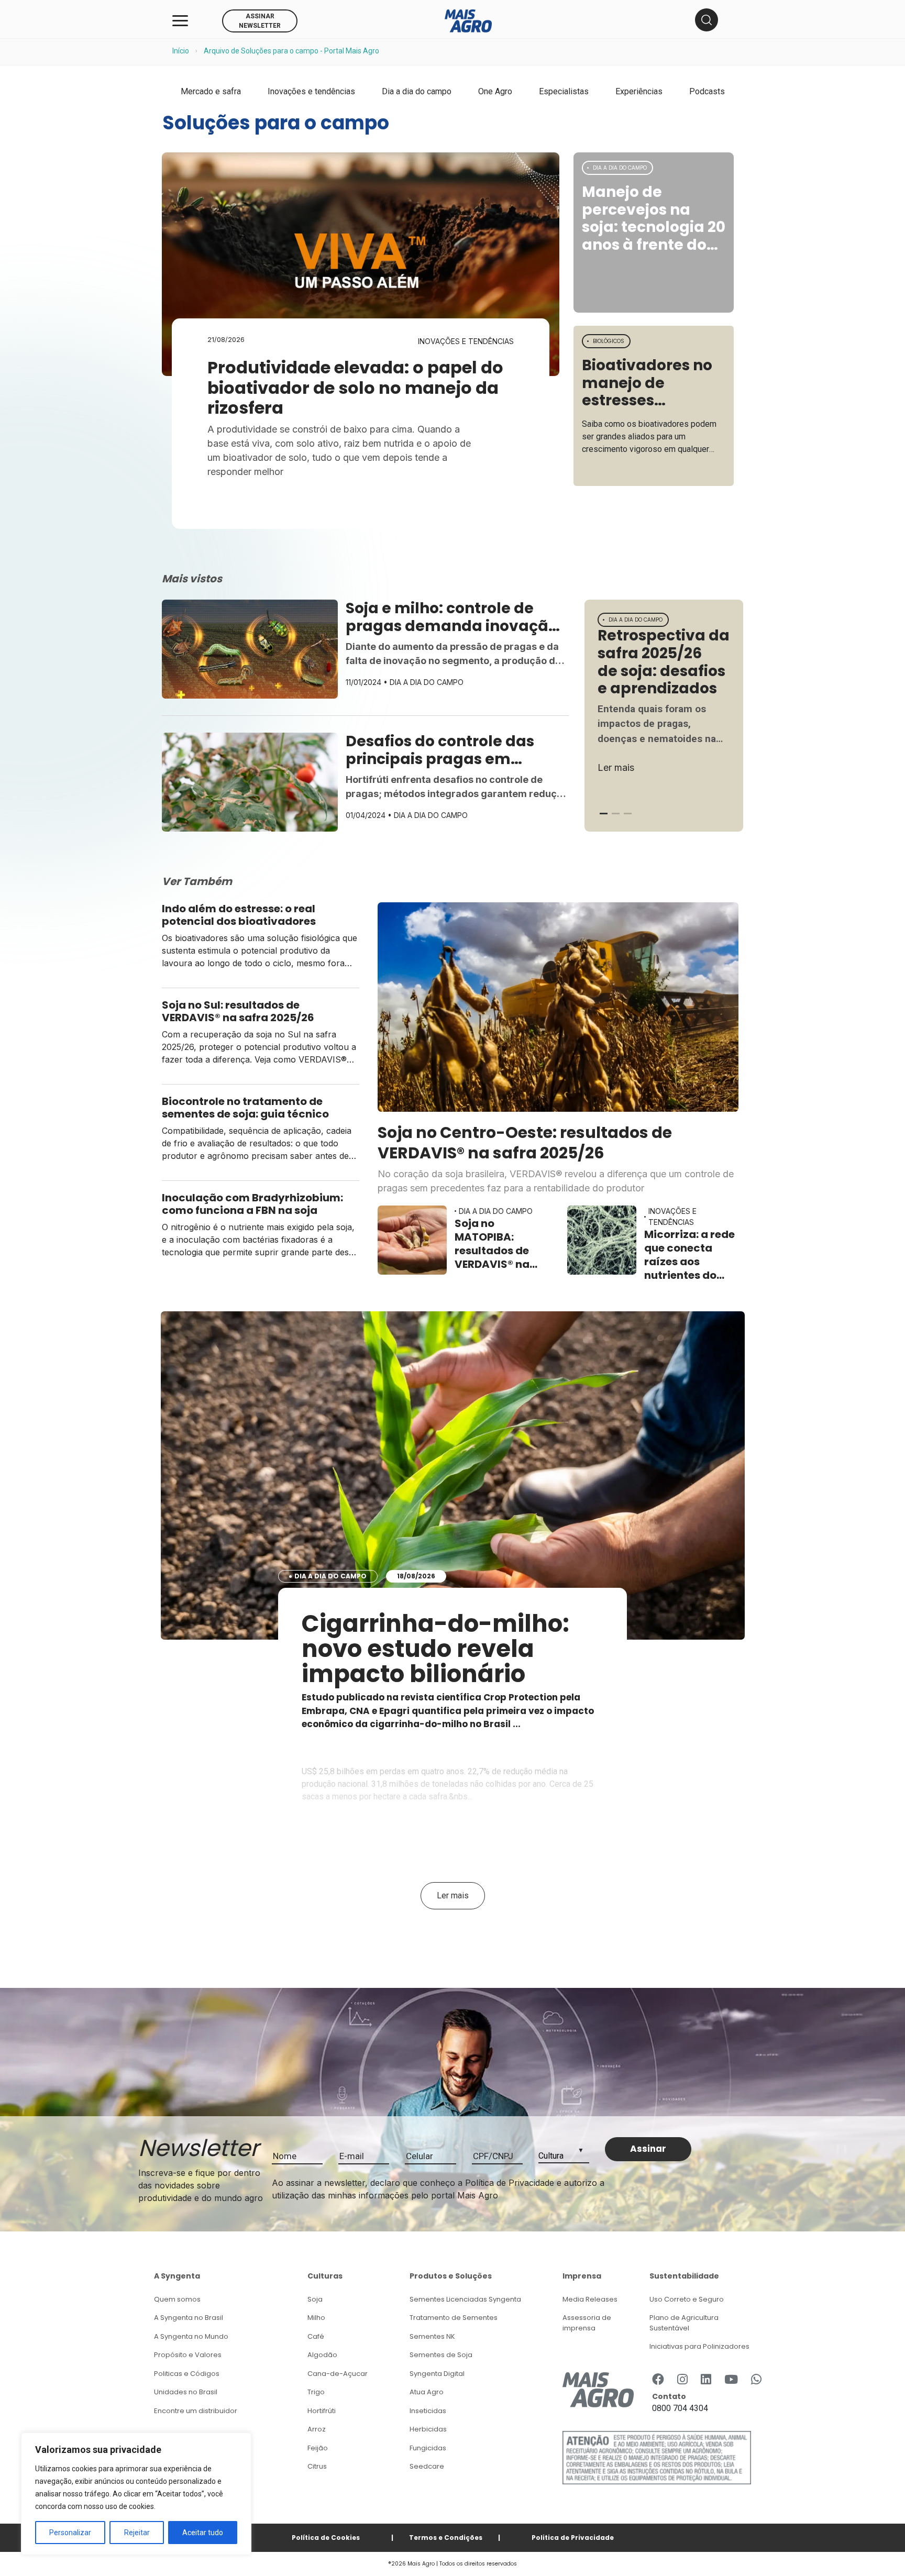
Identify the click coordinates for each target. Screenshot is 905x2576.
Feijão (318, 2448)
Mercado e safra (211, 91)
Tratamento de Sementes (454, 2318)
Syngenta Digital (437, 2374)
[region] (136, 2494)
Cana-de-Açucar (338, 2374)
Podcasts (707, 91)
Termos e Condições (446, 2538)
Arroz (317, 2429)
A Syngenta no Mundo (191, 2336)
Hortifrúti (322, 2411)
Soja (315, 2299)
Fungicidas (428, 2448)
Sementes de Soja (441, 2355)
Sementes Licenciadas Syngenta (465, 2299)
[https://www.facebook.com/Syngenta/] (658, 2380)
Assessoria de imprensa (587, 2323)
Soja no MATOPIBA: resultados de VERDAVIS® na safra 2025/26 (493, 1244)
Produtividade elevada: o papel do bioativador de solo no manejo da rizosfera (355, 388)
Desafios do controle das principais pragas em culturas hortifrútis (440, 750)
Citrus (317, 2466)
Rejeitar (137, 2533)
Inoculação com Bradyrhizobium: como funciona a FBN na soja (252, 1204)
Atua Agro (427, 2392)
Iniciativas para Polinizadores (699, 2346)
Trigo (316, 2392)
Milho (316, 2318)
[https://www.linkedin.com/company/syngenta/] (706, 2380)
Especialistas (564, 91)
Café (316, 2336)
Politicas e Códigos (187, 2374)
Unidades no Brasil (186, 2392)
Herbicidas (428, 2429)
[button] (604, 814)
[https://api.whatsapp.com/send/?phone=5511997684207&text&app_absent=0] (756, 2380)
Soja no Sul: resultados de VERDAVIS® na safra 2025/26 (239, 1011)
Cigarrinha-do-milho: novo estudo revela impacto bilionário (435, 1649)
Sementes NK (432, 2336)
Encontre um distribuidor (196, 2411)
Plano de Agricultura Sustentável (684, 2323)
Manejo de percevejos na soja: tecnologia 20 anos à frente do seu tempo (654, 218)
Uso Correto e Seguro (687, 2299)
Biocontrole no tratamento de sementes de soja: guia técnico (246, 1108)
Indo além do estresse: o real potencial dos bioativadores (240, 915)
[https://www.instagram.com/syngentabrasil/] (682, 2380)
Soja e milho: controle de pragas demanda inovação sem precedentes (452, 617)
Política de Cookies (326, 2538)
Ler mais (616, 767)
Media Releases (590, 2299)
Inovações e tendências (311, 91)
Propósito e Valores (188, 2355)
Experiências (639, 91)
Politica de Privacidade (573, 2538)
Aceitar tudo (203, 2533)
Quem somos (177, 2299)
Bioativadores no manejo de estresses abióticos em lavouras (647, 383)
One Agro (495, 91)
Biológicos (609, 341)
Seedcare (427, 2466)
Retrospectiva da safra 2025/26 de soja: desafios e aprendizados (664, 662)
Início (181, 51)
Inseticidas (428, 2411)
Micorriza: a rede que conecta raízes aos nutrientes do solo (689, 1255)
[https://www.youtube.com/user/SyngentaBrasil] (731, 2380)
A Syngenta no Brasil (189, 2318)
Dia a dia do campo (417, 91)
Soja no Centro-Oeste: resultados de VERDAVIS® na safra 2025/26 (525, 1142)
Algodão (322, 2355)
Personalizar (70, 2533)
